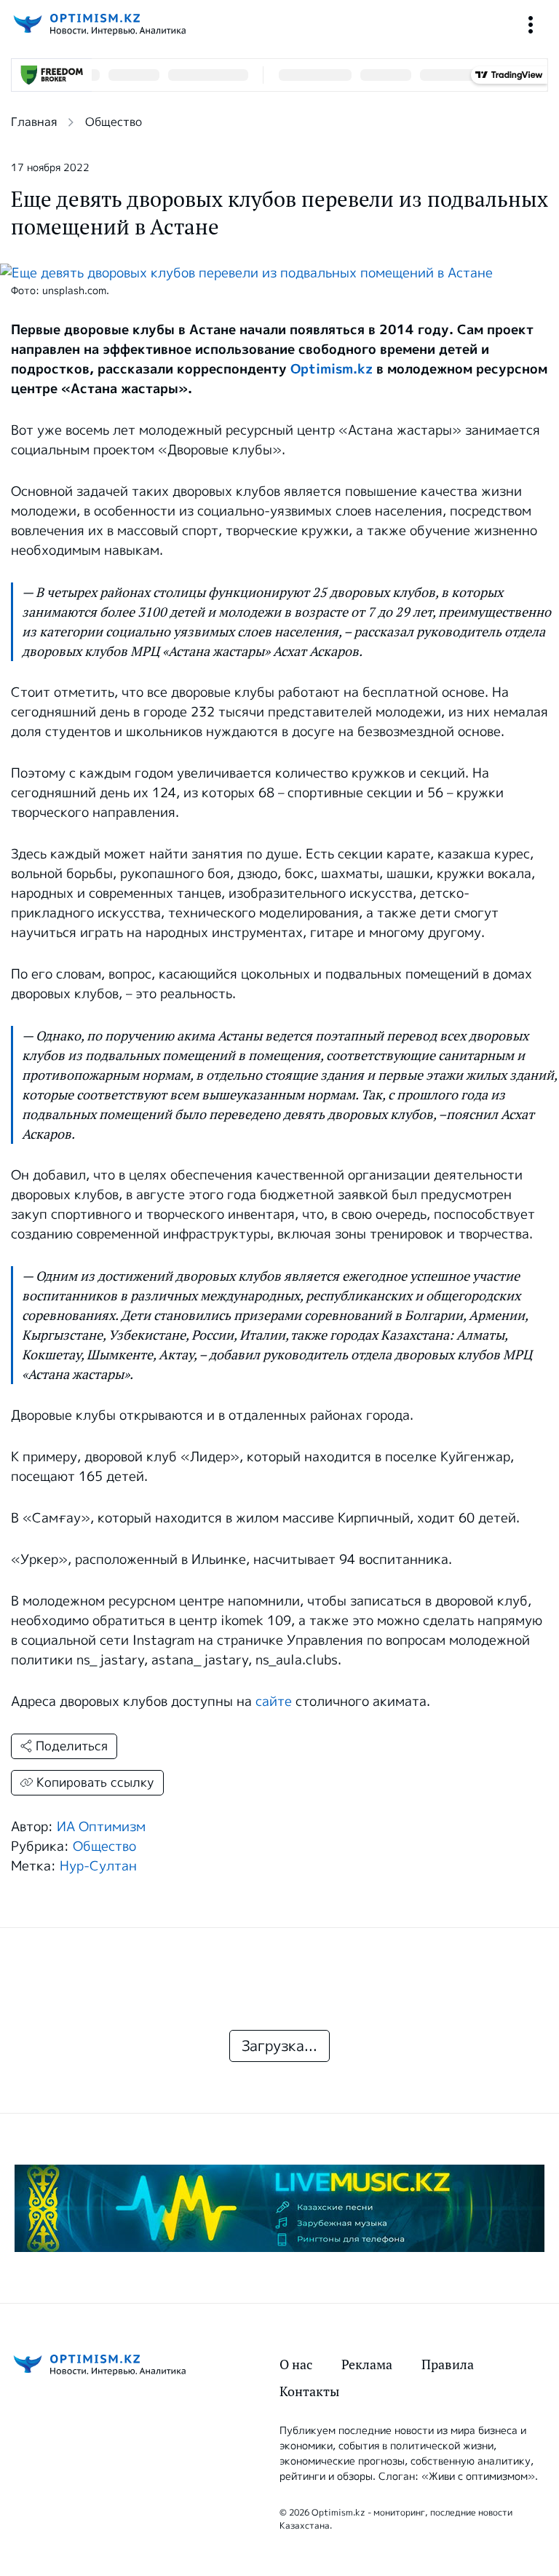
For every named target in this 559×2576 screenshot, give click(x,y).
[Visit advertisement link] (279, 2208)
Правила (448, 2364)
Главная (34, 122)
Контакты (309, 2391)
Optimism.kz (332, 369)
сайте (274, 1702)
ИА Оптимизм (101, 1827)
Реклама (367, 2364)
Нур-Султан (98, 1866)
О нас (296, 2364)
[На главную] (98, 24)
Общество (114, 122)
